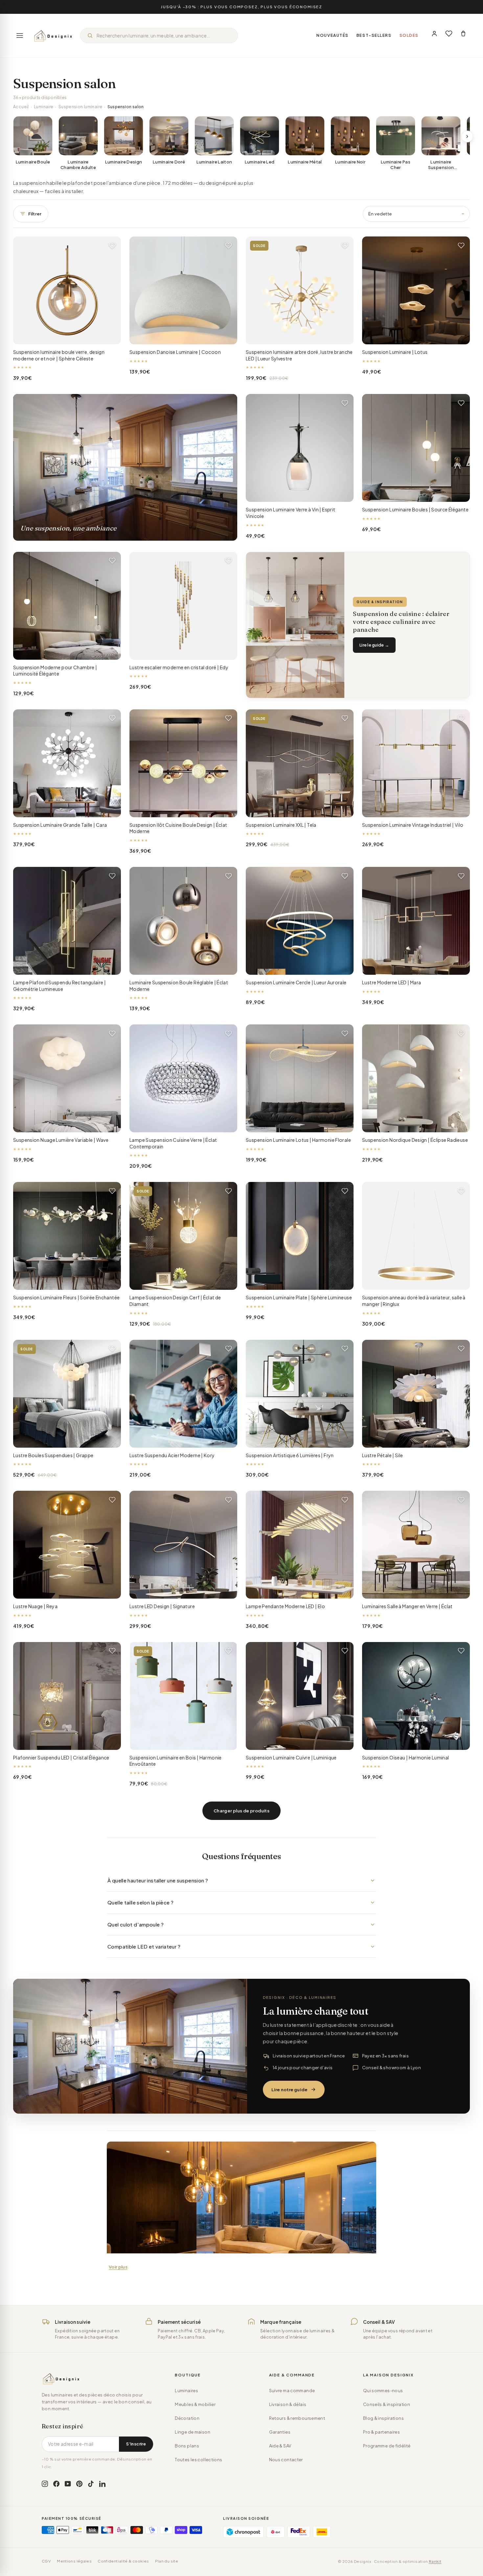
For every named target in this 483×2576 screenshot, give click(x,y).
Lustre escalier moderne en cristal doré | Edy (179, 667)
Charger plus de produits (241, 1811)
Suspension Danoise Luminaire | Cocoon (175, 352)
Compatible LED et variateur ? (144, 1946)
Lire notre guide (289, 2090)
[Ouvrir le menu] (20, 36)
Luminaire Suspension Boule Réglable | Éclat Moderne (179, 986)
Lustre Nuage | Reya (35, 1606)
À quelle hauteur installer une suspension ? (158, 1880)
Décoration (187, 2418)
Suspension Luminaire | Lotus (395, 352)
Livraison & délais (288, 2404)
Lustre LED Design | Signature (162, 1606)
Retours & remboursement (297, 2418)
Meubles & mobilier (195, 2404)
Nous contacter (286, 2460)
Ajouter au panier (67, 334)
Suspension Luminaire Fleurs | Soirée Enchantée (66, 1297)
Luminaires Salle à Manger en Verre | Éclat (407, 1606)
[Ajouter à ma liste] (112, 245)
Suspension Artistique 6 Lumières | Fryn (290, 1455)
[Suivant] (467, 136)
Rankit (435, 2561)
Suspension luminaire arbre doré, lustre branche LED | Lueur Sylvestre (299, 355)
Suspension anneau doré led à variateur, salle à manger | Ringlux (414, 1301)
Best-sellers (374, 35)
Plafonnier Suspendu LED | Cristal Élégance (61, 1757)
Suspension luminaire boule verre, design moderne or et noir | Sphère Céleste (59, 355)
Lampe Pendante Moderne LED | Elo (285, 1606)
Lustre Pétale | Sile (383, 1455)
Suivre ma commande (292, 2391)
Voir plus (118, 2267)
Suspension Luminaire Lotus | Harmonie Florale (298, 1140)
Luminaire (44, 107)
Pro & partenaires (381, 2432)
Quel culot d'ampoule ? (136, 1924)
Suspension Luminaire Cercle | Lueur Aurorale (296, 982)
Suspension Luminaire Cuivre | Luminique (291, 1757)
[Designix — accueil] (53, 36)
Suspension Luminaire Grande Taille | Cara (60, 825)
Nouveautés (333, 35)
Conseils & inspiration (387, 2404)
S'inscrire (136, 2444)
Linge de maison (193, 2432)
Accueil (21, 107)
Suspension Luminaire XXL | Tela (281, 825)
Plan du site (167, 2561)
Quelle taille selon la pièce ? (140, 1902)
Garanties (280, 2432)
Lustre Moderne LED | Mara (391, 982)
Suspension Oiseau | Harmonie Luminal (406, 1757)
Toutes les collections (198, 2460)
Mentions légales (74, 2561)
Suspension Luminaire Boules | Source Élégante (415, 509)
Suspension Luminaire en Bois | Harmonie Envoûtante (176, 1761)
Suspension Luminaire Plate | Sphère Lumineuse (299, 1297)
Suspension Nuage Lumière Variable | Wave (61, 1140)
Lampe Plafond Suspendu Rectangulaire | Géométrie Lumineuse (59, 986)
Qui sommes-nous (383, 2391)
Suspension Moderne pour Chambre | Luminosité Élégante (55, 671)
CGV (46, 2561)
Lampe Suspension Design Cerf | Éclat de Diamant (175, 1301)
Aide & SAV (280, 2446)
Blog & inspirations (383, 2418)
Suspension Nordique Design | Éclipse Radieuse (415, 1140)
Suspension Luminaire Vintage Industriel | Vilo (413, 825)
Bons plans (187, 2446)
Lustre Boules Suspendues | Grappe (53, 1455)
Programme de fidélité (387, 2446)
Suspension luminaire (80, 107)
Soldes (409, 35)
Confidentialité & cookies (123, 2561)
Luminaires (186, 2391)
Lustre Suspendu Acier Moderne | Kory (172, 1455)
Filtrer (35, 214)
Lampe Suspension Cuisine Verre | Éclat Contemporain (173, 1143)
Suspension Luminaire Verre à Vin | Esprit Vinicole (290, 513)
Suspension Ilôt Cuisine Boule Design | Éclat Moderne (178, 828)
